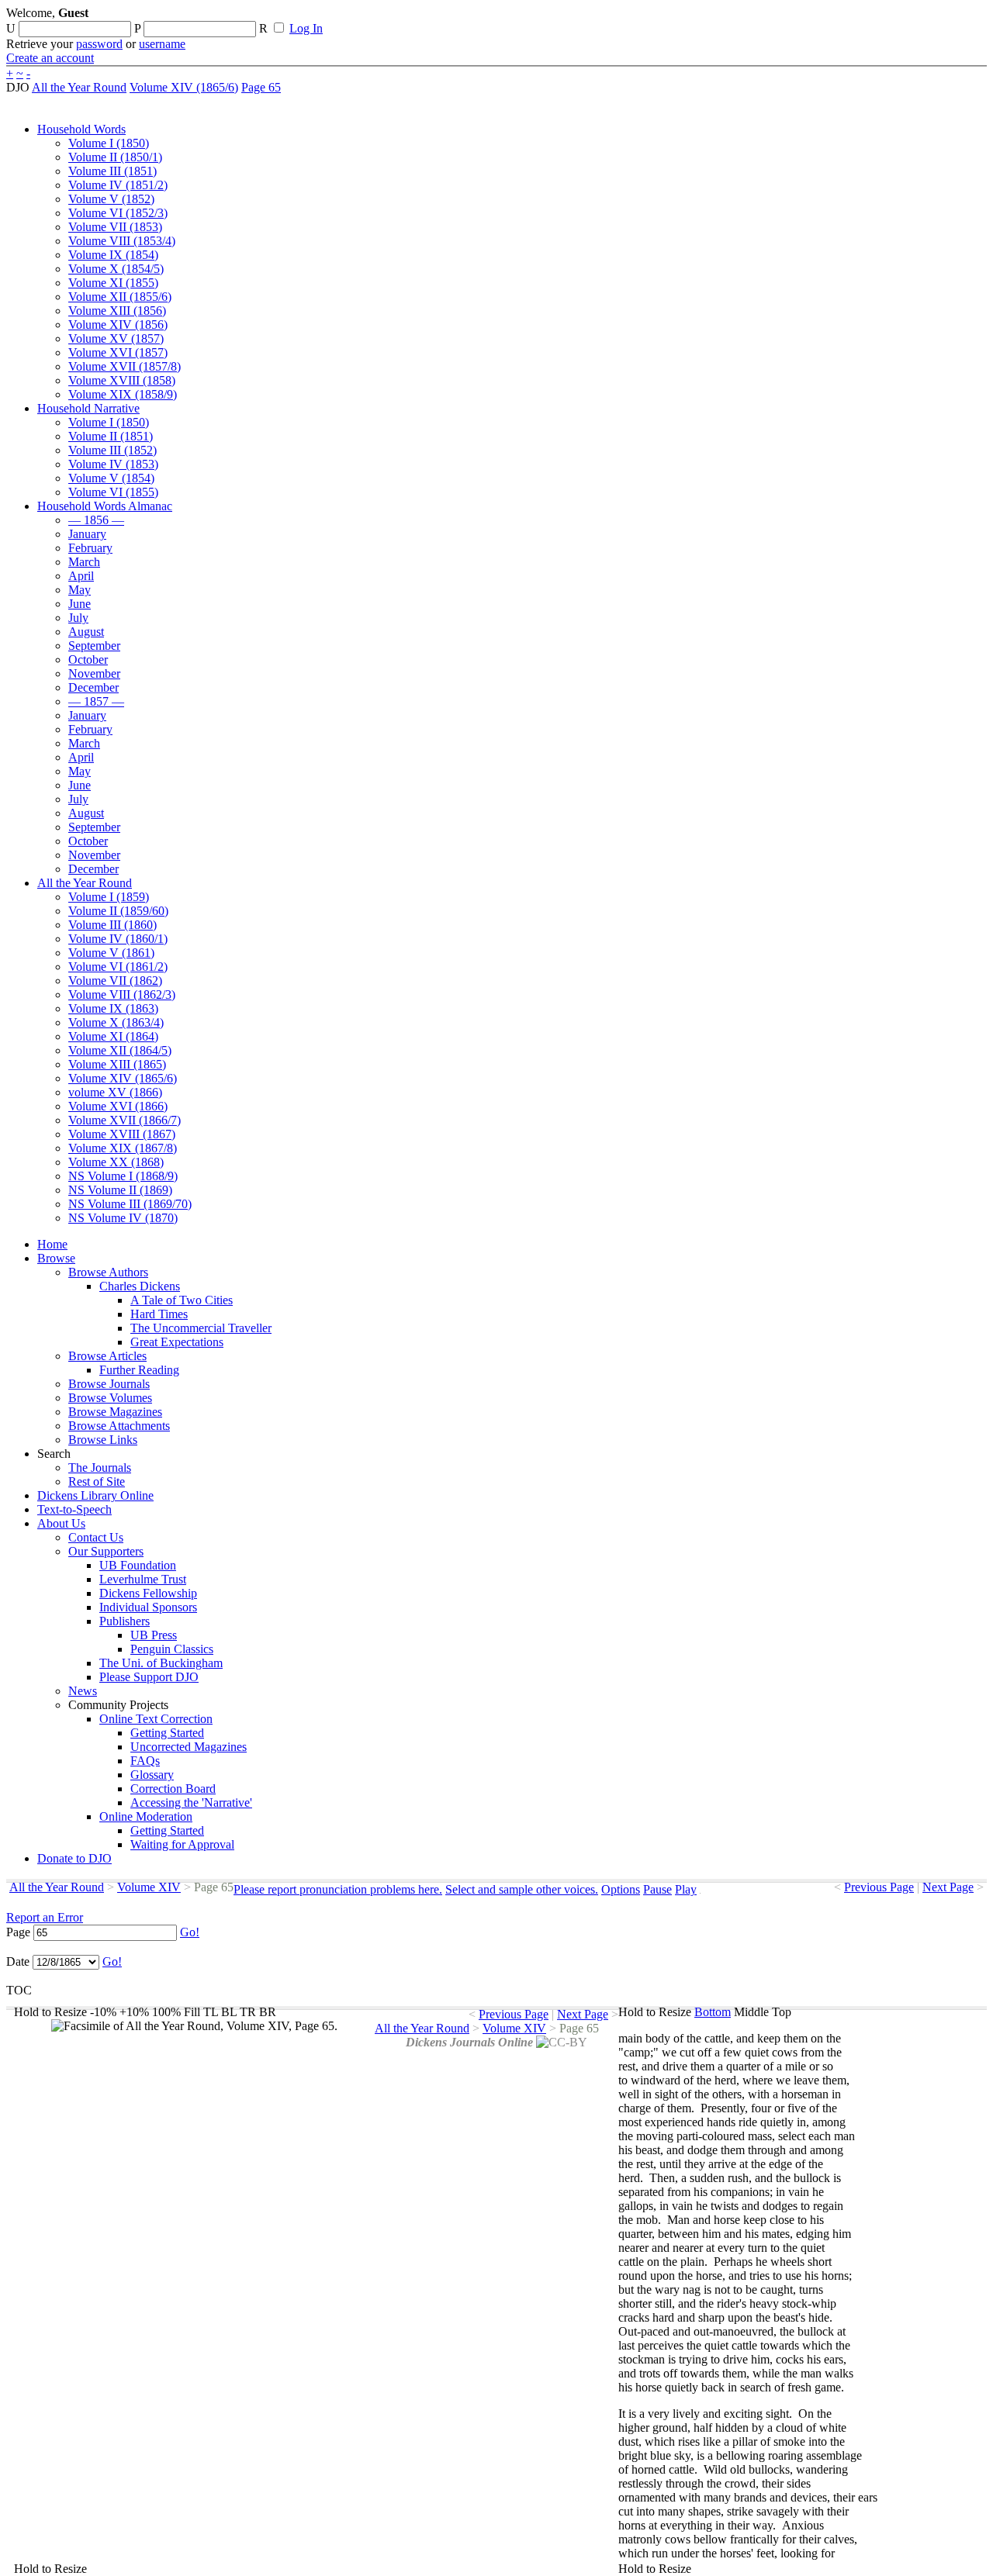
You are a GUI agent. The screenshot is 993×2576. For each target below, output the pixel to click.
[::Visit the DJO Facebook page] (483, 18)
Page (18, 1932)
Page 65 (261, 87)
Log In (306, 28)
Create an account (50, 58)
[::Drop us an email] (538, 18)
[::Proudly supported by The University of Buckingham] (907, 19)
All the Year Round (79, 87)
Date (18, 1961)
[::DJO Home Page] (58, 31)
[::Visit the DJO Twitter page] (509, 18)
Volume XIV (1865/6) (184, 87)
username (162, 44)
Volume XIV (149, 1887)
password (99, 44)
